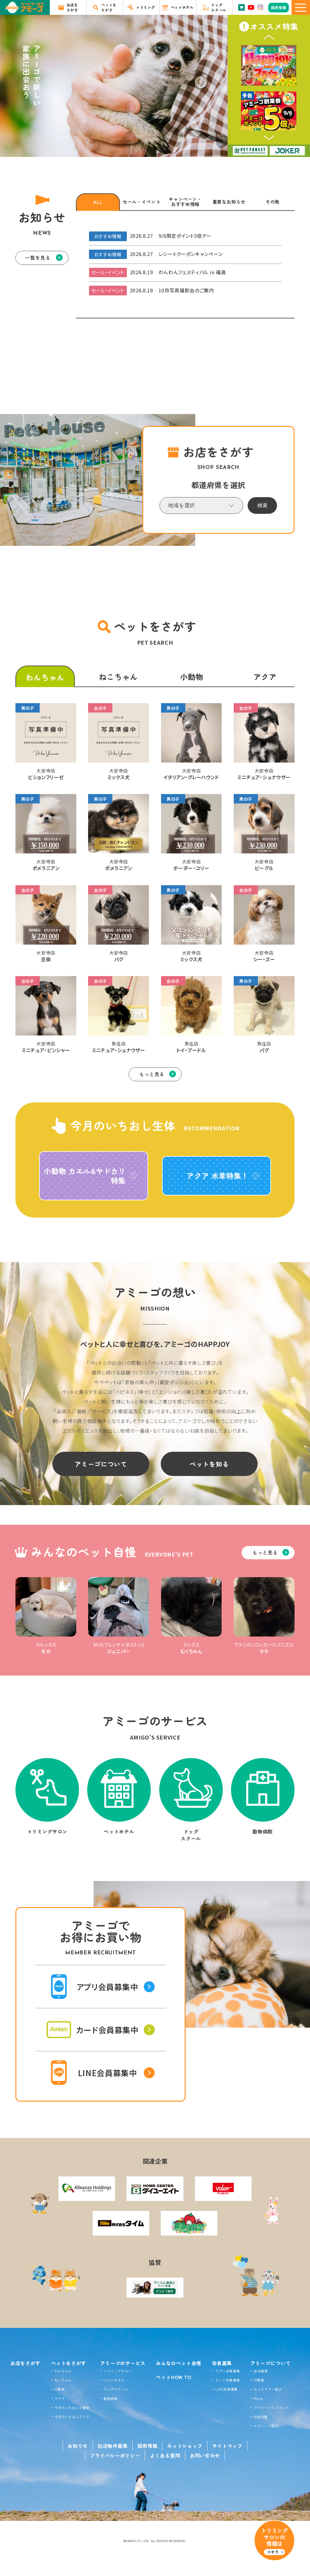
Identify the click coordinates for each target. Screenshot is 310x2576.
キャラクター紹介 (268, 2389)
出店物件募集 (113, 2446)
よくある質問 (165, 2455)
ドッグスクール (116, 2389)
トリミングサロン (118, 2371)
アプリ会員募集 (228, 2371)
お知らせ (78, 2446)
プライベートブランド (271, 2408)
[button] (269, 37)
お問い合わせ (205, 2455)
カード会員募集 (228, 2380)
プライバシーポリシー (115, 2455)
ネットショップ (185, 2446)
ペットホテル (114, 2380)
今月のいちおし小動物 (72, 2408)
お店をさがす (25, 2363)
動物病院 (111, 2398)
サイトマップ (227, 2446)
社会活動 (261, 2417)
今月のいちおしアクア (72, 2417)
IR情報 (259, 2380)
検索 (262, 505)
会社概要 (261, 2371)
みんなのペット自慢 (179, 2363)
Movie (258, 2398)
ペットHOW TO (174, 2377)
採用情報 (148, 2446)
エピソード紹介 (266, 2426)
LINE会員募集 (226, 2389)
